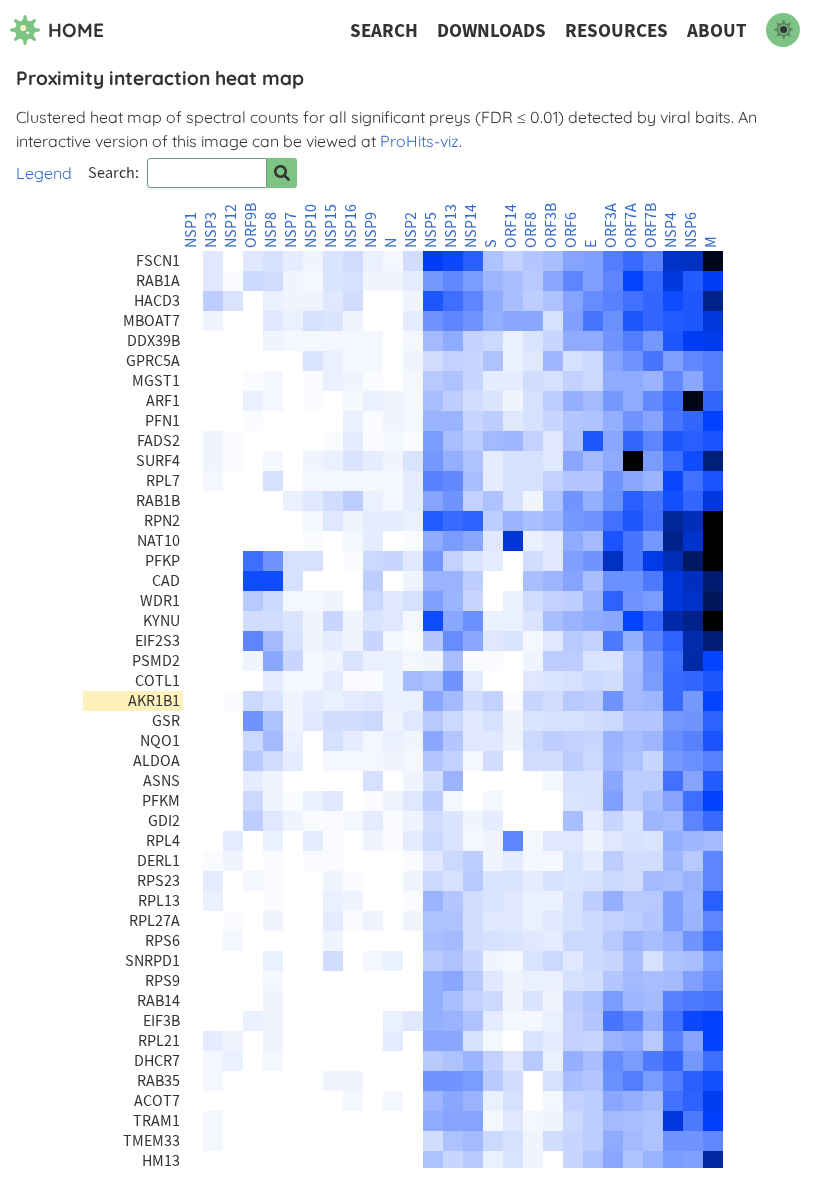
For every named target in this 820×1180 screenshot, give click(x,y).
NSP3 (211, 230)
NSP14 (471, 226)
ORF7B (651, 225)
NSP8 (271, 230)
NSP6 (691, 230)
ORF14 (511, 226)
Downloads (491, 30)
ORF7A (631, 225)
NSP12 (231, 226)
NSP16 (351, 226)
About (717, 30)
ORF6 (571, 230)
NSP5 (431, 230)
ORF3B (551, 225)
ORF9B (251, 225)
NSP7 (291, 230)
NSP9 (371, 230)
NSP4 (671, 230)
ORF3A (611, 225)
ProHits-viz (419, 141)
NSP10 (311, 226)
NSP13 (451, 226)
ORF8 (531, 230)
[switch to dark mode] (783, 30)
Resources (616, 30)
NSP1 (191, 230)
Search (384, 30)
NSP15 (331, 226)
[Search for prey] (282, 173)
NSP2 (411, 230)
